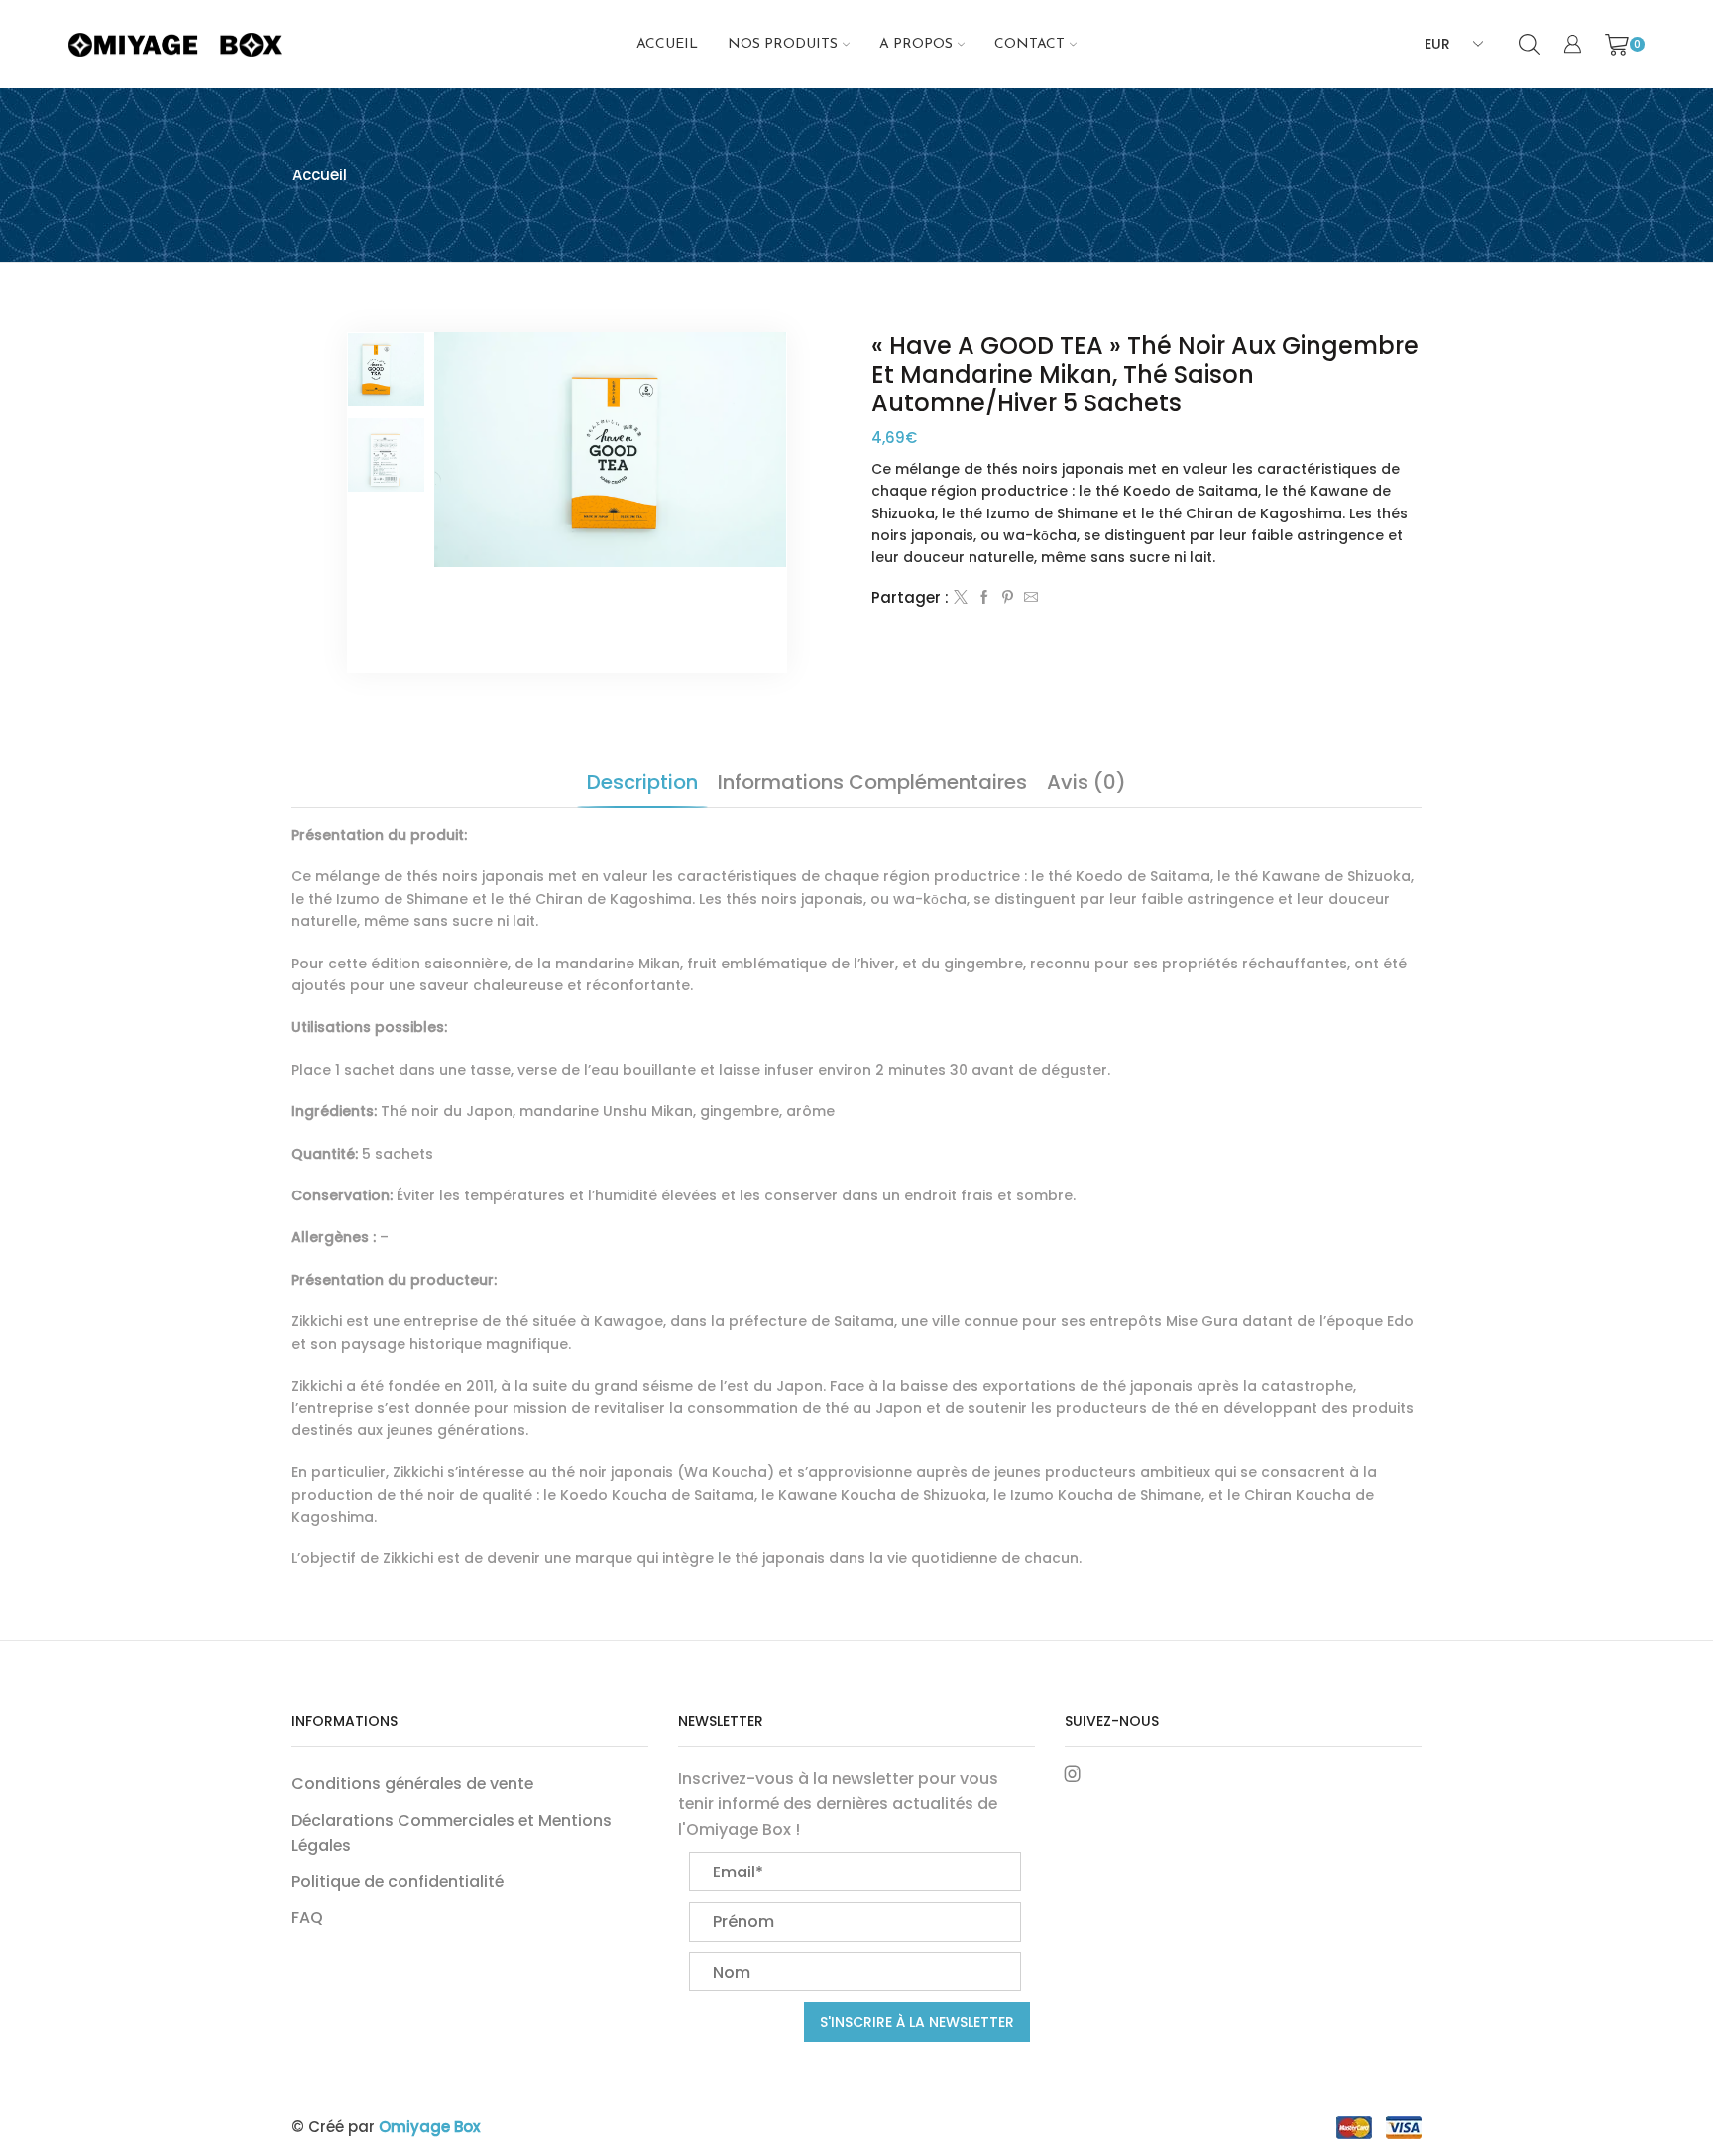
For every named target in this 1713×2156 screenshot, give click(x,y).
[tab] (642, 782)
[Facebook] (984, 598)
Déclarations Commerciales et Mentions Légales (452, 1833)
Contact (1029, 44)
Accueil (667, 44)
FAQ (307, 1918)
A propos (916, 44)
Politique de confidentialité (398, 1882)
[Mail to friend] (1028, 598)
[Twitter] (961, 598)
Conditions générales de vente (412, 1784)
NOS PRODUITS (783, 44)
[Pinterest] (1008, 598)
